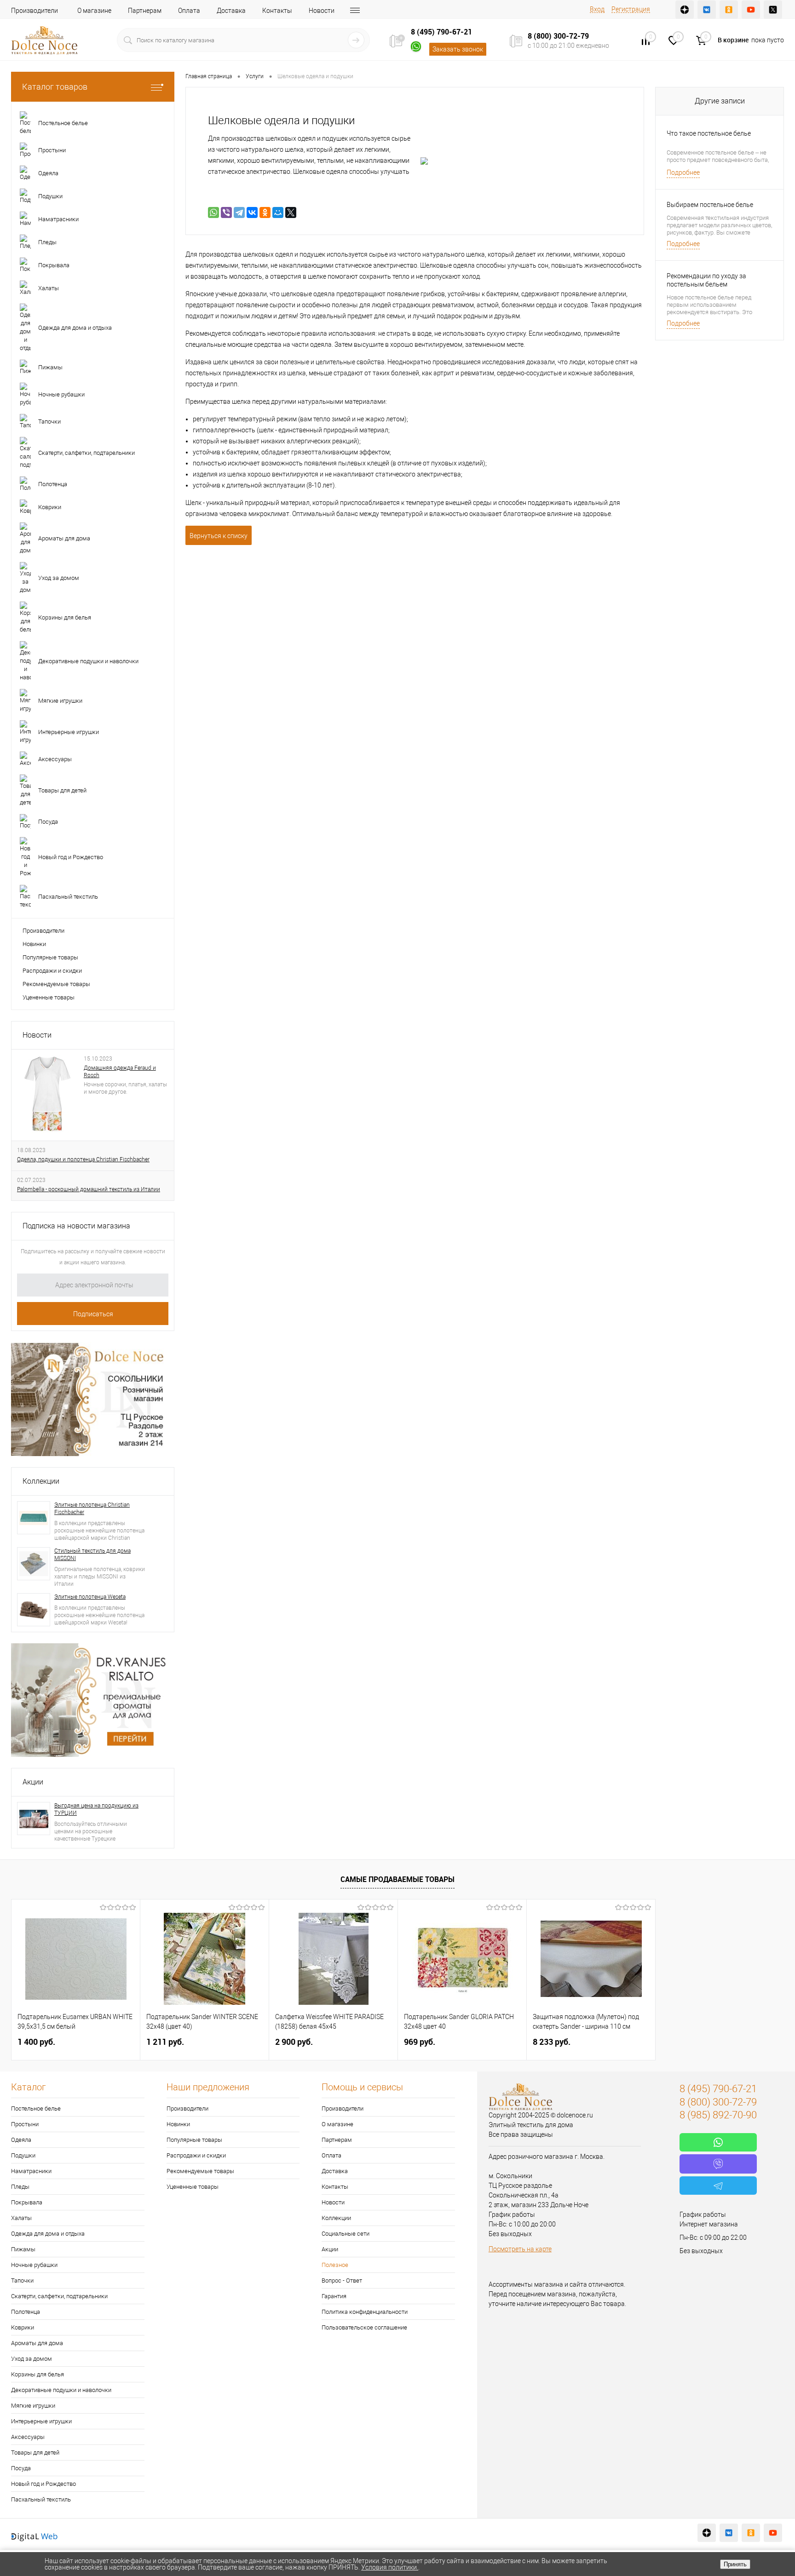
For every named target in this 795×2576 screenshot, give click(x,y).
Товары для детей (35, 2453)
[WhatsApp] (213, 212)
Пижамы (23, 2249)
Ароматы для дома (37, 2343)
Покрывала (27, 2202)
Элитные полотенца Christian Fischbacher (92, 1509)
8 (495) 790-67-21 (441, 32)
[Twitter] (773, 10)
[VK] (707, 10)
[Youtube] (751, 10)
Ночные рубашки (34, 2265)
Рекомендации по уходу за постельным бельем (706, 280)
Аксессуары (28, 2437)
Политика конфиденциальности (365, 2312)
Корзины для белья (37, 2374)
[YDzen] (685, 10)
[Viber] (226, 212)
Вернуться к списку (219, 536)
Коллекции (41, 1481)
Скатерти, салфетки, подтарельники (59, 2296)
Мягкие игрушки (33, 2406)
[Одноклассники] (265, 212)
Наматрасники (31, 2171)
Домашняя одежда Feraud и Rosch (120, 1072)
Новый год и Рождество (43, 2484)
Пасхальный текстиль (41, 2499)
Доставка (231, 11)
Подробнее (683, 172)
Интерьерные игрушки (41, 2421)
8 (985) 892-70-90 (718, 2115)
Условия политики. (390, 2567)
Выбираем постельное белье (710, 205)
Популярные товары (50, 957)
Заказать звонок (458, 49)
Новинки (34, 944)
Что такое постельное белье (709, 133)
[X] (291, 212)
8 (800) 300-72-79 (558, 36)
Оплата (189, 11)
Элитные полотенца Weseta (90, 1597)
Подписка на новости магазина (76, 1226)
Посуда (21, 2468)
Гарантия (334, 2296)
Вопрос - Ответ (342, 2281)
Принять (735, 2564)
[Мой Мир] (278, 212)
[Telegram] (239, 212)
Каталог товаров (55, 87)
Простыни (25, 2124)
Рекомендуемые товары (56, 984)
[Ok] (729, 10)
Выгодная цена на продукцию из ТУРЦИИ (96, 1809)
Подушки (23, 2155)
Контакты (277, 11)
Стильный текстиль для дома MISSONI (92, 1555)
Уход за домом (32, 2359)
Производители (35, 11)
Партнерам (145, 11)
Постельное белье (36, 2108)
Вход (597, 9)
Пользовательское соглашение (364, 2327)
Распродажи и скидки (52, 971)
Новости (322, 11)
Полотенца (26, 2312)
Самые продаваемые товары (397, 1879)
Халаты (21, 2218)
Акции (33, 1782)
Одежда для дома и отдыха (48, 2234)
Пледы (20, 2187)
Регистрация (631, 9)
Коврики (23, 2327)
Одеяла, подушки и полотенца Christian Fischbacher (83, 1159)
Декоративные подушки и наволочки (61, 2390)
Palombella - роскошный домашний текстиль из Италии (89, 1189)
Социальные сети (346, 2234)
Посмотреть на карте (520, 2249)
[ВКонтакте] (252, 212)
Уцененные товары (49, 997)
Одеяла (21, 2140)
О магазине (94, 11)
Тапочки (22, 2281)
